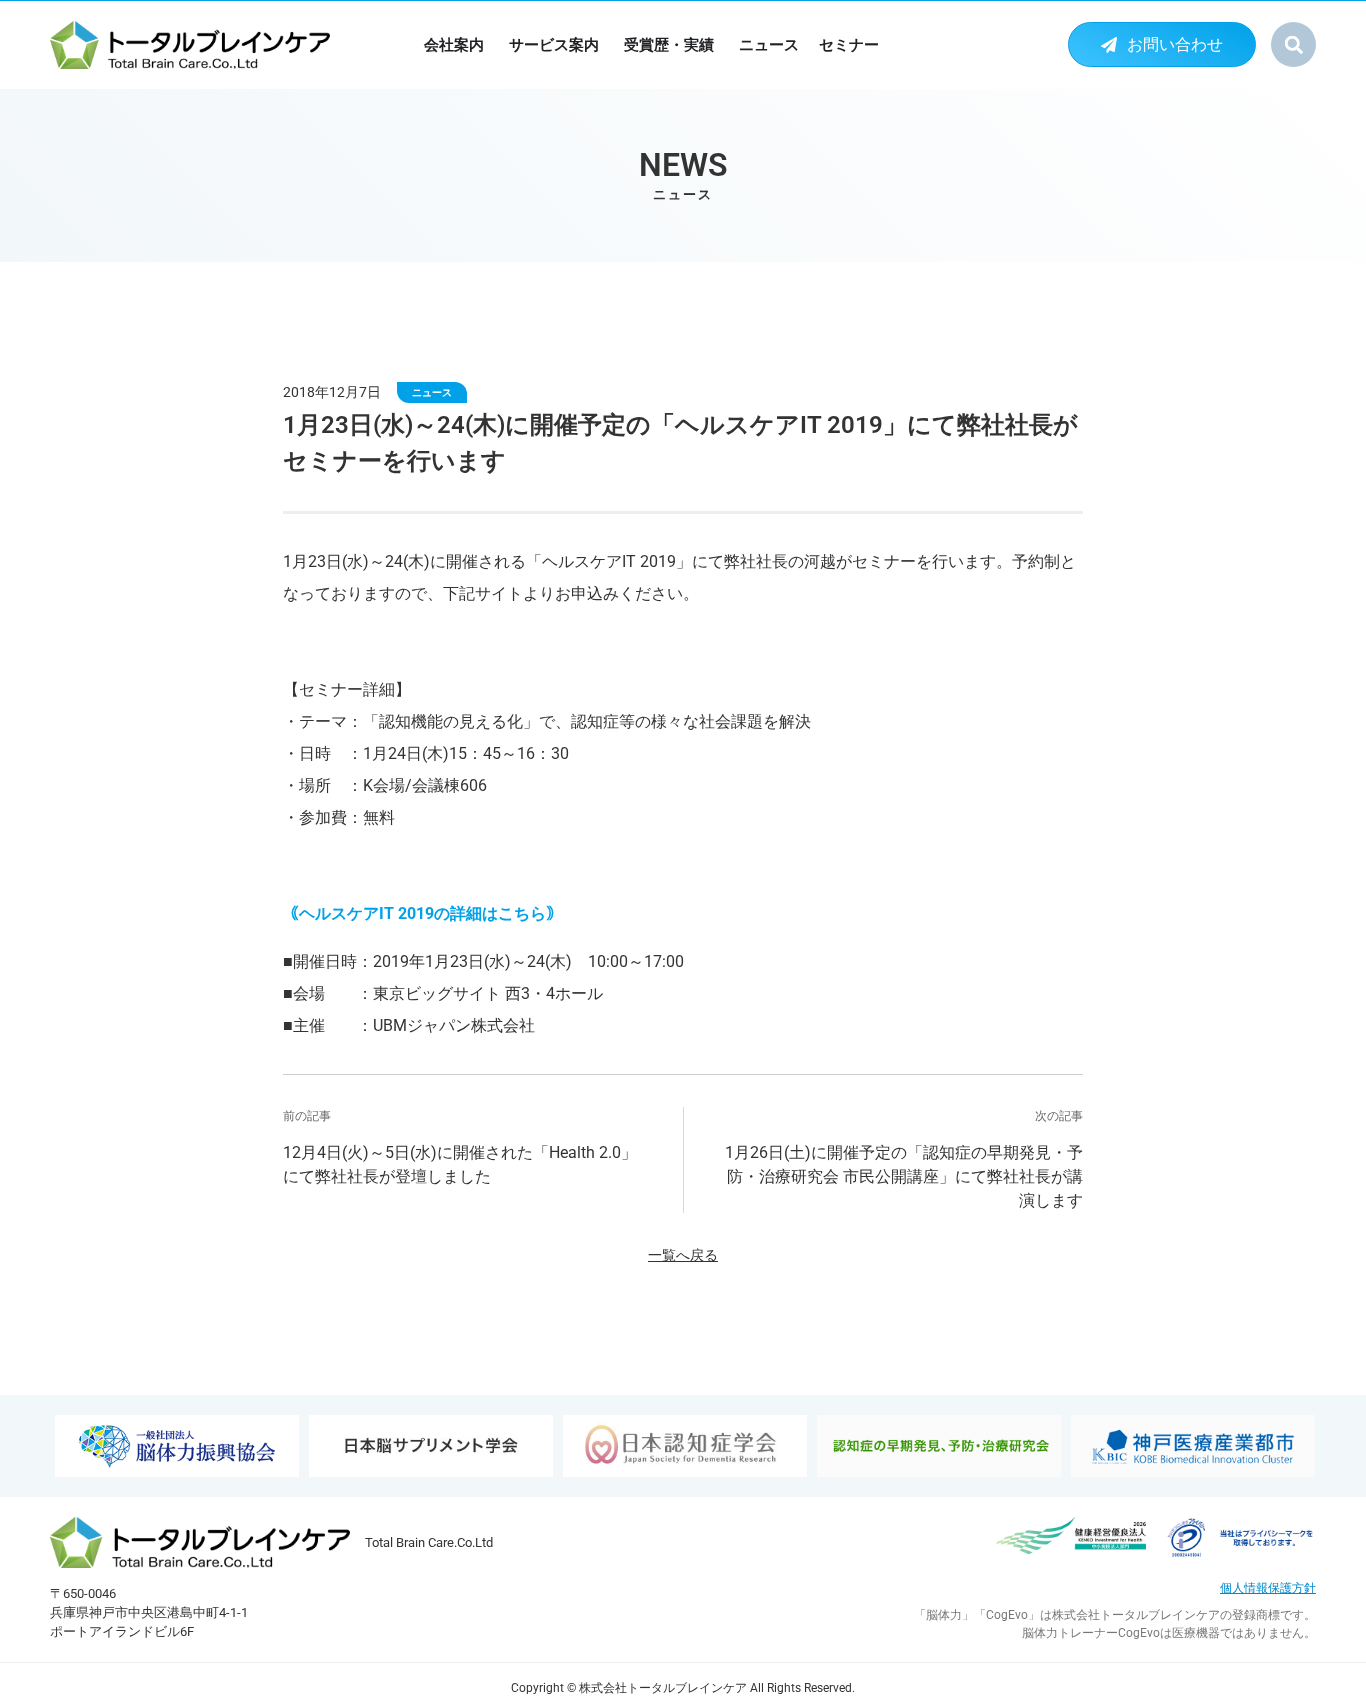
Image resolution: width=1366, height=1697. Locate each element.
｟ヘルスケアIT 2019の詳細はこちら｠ (422, 913)
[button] (1293, 44)
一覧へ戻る (683, 1255)
